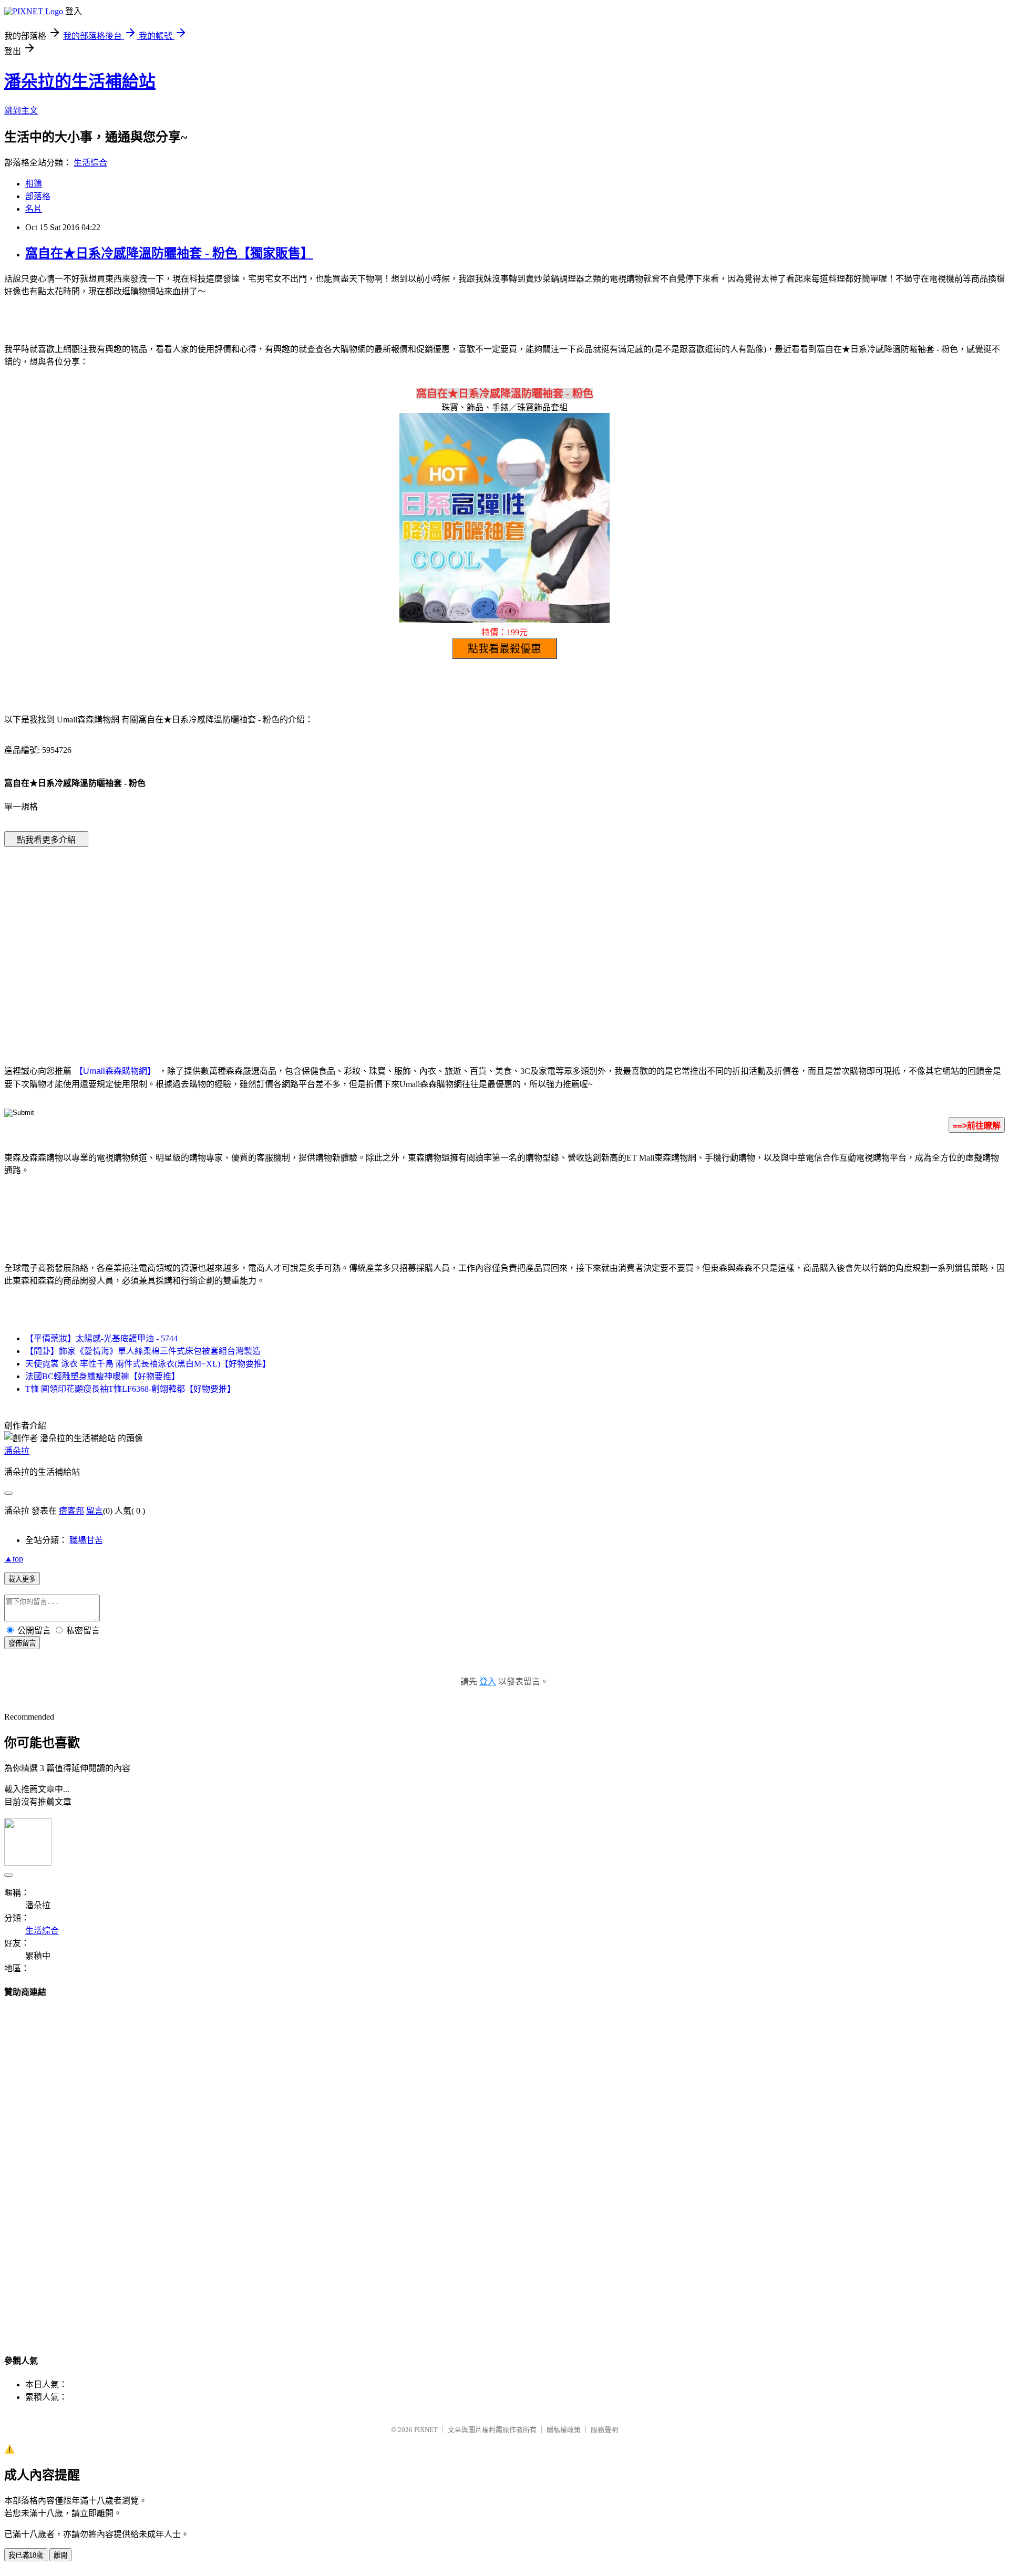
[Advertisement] (415, 940)
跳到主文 (21, 111)
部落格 (38, 196)
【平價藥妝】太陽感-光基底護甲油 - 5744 (101, 1338)
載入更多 (22, 1579)
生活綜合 (90, 163)
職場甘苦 (86, 1540)
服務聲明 (604, 2430)
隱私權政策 (564, 2430)
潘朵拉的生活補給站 (80, 81)
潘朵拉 (17, 1451)
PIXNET (426, 2430)
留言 (95, 1511)
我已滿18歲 (26, 2555)
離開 (60, 2555)
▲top (14, 1559)
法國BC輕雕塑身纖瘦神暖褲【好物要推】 (102, 1376)
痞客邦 (71, 1511)
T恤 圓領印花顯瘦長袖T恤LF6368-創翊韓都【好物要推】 (130, 1389)
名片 (34, 209)
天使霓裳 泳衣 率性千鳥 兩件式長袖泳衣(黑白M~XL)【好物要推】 (148, 1364)
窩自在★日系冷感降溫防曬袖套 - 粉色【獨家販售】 (169, 253)
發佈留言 (22, 1643)
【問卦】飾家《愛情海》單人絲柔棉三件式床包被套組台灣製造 (143, 1351)
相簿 (34, 184)
